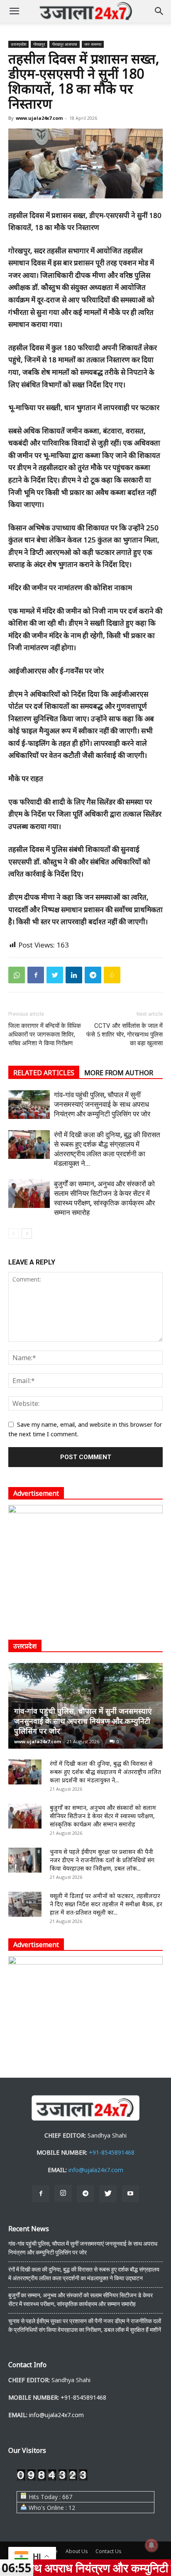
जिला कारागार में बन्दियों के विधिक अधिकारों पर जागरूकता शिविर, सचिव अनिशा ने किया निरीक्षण (45, 1034)
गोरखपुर (39, 44)
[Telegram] (93, 975)
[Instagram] (63, 2193)
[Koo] (112, 975)
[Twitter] (55, 975)
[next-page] (27, 1234)
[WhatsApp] (17, 975)
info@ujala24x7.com (96, 2170)
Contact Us (108, 2551)
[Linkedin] (74, 975)
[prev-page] (13, 1234)
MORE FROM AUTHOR (119, 1073)
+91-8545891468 (112, 2152)
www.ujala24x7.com (39, 118)
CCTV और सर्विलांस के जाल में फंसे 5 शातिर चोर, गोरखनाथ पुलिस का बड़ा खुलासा (125, 1034)
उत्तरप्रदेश (18, 44)
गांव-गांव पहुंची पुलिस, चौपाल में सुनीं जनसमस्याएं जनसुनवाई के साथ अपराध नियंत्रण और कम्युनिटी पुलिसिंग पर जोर (102, 1104)
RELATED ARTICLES (44, 1073)
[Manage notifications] (151, 2545)
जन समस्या (93, 44)
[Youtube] (130, 2194)
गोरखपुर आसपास (65, 44)
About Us (77, 2551)
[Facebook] (36, 975)
